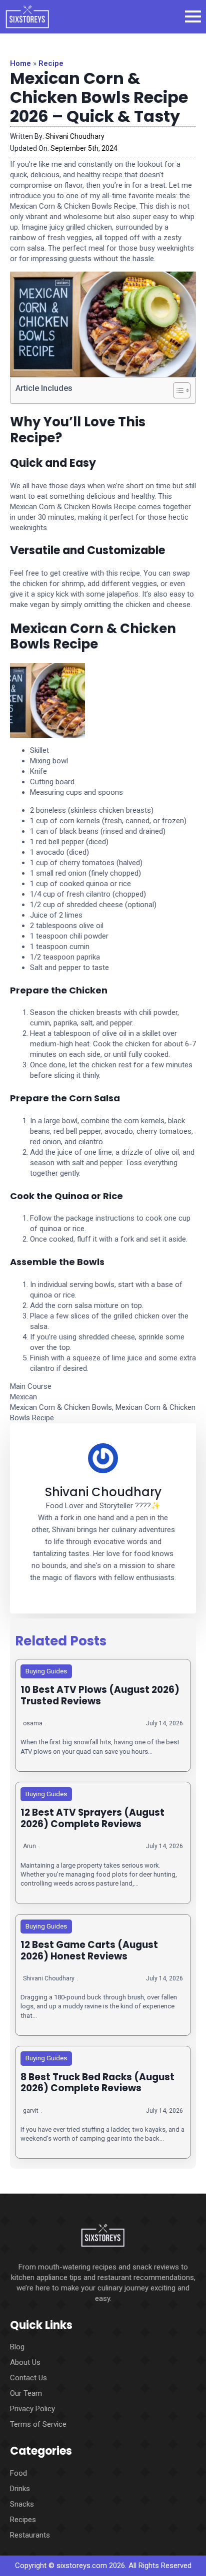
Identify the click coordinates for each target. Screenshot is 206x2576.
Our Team (26, 2393)
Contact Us (28, 2378)
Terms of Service (38, 2424)
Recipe (51, 63)
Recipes (23, 2520)
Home (20, 63)
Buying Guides (46, 1671)
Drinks (20, 2489)
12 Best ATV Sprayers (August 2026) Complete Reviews (92, 1818)
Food (18, 2473)
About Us (25, 2362)
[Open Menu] (193, 16)
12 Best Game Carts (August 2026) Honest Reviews (89, 1951)
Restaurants (30, 2535)
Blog (17, 2347)
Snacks (22, 2504)
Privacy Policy (32, 2409)
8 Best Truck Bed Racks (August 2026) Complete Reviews (97, 2083)
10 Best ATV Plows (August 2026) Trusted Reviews (100, 1696)
